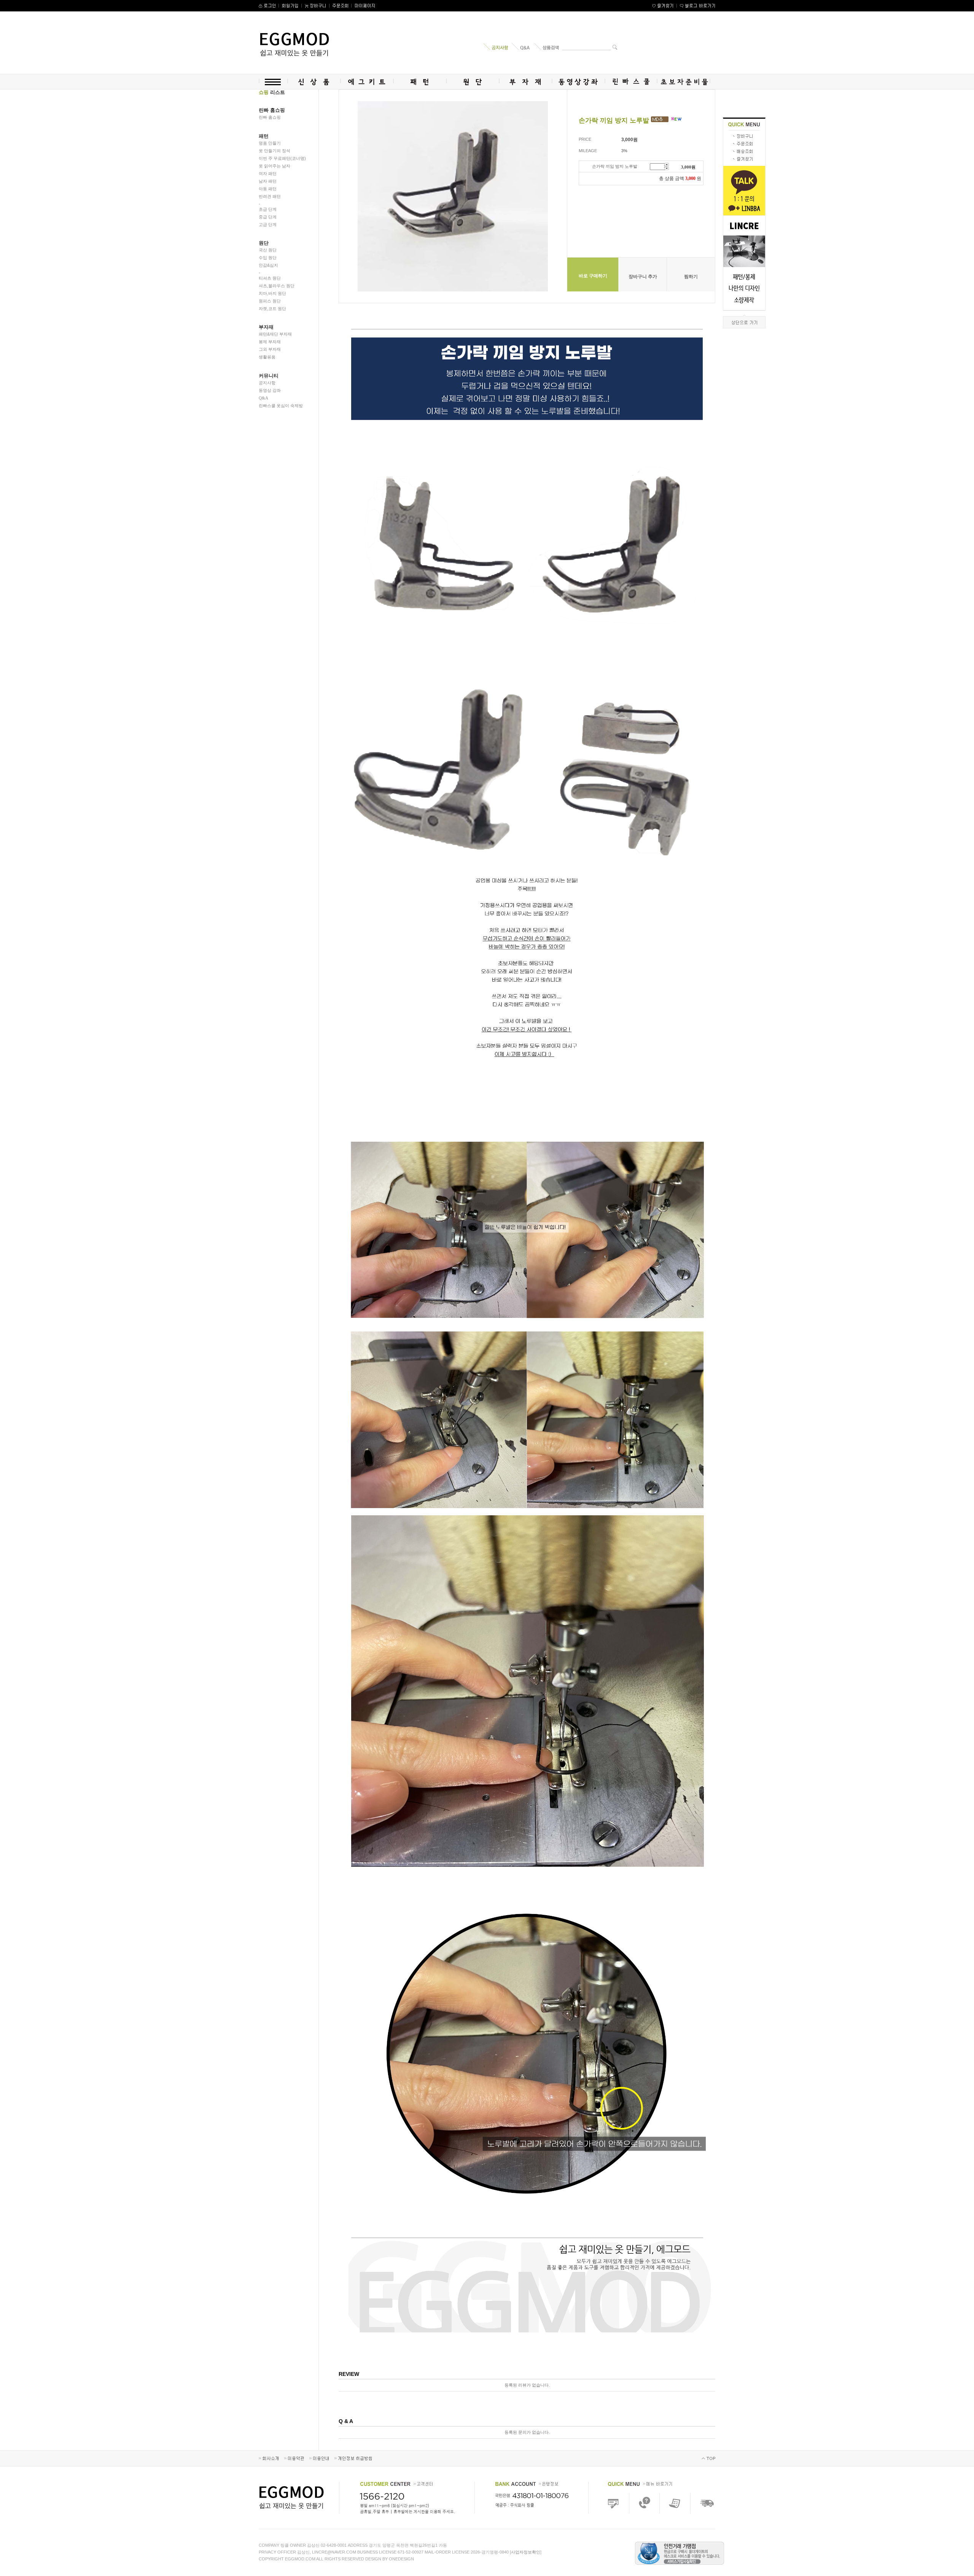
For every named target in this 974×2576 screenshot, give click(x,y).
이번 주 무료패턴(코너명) (282, 158)
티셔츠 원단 (270, 278)
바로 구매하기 (593, 276)
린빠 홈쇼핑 (270, 117)
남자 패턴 (268, 181)
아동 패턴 (268, 189)
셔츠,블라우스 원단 (277, 286)
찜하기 (691, 277)
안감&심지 (268, 265)
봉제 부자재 (270, 342)
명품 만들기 (270, 143)
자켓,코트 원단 (272, 309)
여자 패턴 (268, 173)
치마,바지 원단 (272, 293)
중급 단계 (268, 217)
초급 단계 (268, 209)
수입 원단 (268, 258)
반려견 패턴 (270, 196)
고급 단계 (268, 224)
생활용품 (267, 357)
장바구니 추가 (643, 277)
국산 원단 (268, 250)
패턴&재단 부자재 (275, 334)
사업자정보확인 (526, 2552)
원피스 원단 (270, 301)
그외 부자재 (270, 349)
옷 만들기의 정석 (275, 151)
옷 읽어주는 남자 (275, 166)
